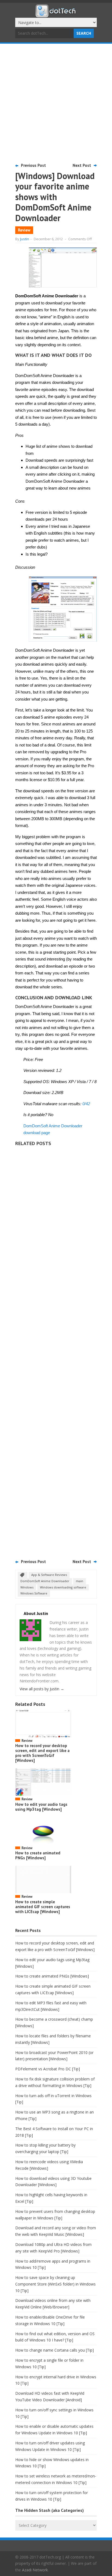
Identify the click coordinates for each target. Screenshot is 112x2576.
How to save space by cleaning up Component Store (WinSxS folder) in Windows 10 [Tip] (55, 2284)
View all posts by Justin (42, 1689)
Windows (27, 1587)
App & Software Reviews (49, 1575)
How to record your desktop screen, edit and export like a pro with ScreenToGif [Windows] (42, 1753)
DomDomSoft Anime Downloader (45, 1581)
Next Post (82, 165)
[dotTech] (56, 14)
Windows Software (34, 1593)
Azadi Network (35, 2570)
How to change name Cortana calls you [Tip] (55, 2350)
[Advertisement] (56, 103)
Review (24, 230)
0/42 (86, 1104)
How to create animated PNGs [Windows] (38, 1855)
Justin (25, 239)
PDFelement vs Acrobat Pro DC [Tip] (48, 2069)
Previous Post (33, 165)
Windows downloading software (63, 1587)
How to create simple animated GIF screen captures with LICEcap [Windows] (43, 1907)
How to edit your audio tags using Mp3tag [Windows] (41, 1807)
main (80, 1581)
